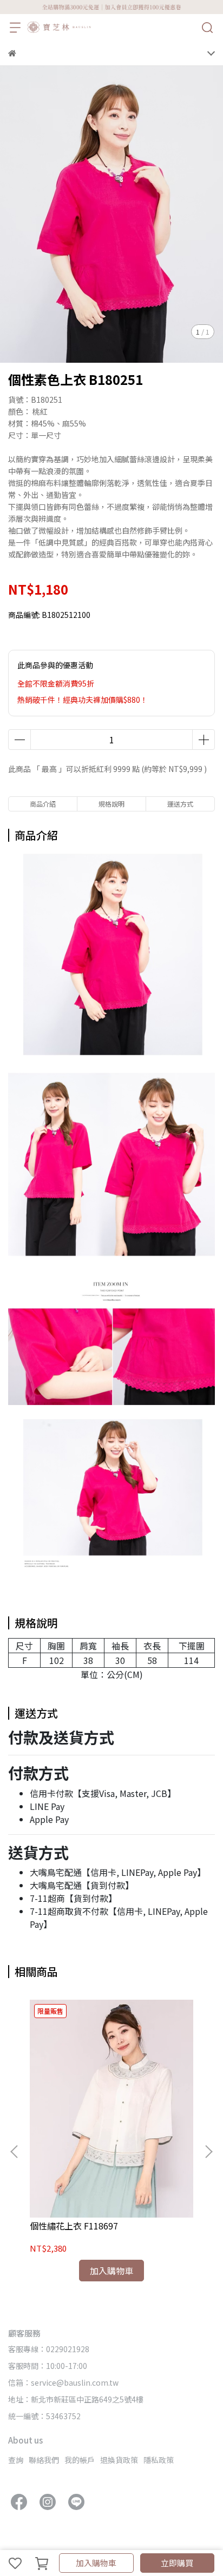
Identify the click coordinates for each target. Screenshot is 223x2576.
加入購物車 (96, 2563)
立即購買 (177, 2563)
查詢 (16, 2460)
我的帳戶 (80, 2460)
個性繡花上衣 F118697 (74, 2226)
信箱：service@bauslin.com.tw (63, 2382)
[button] (208, 2152)
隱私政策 (159, 2460)
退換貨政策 (119, 2460)
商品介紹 (43, 804)
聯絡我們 (44, 2460)
